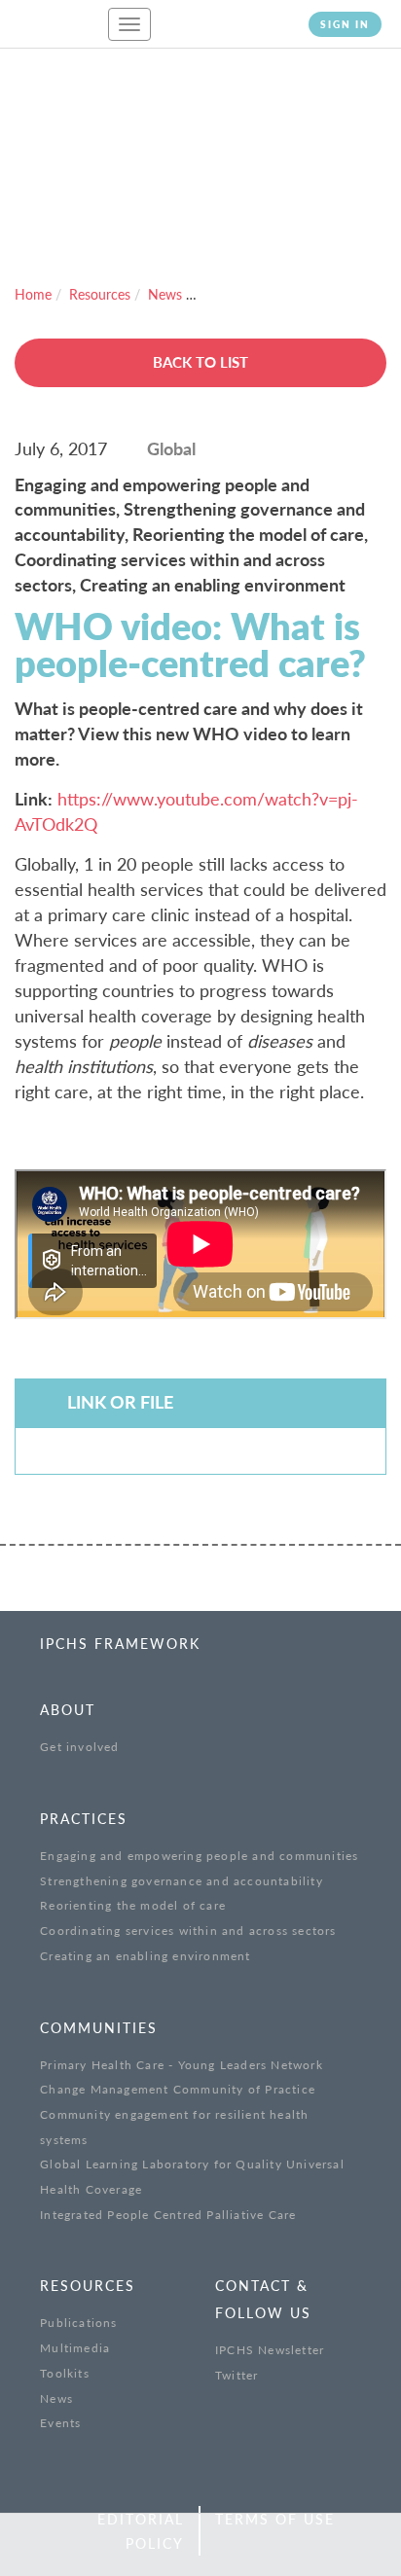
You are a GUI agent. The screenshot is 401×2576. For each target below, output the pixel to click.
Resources (100, 295)
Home (33, 295)
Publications (78, 2323)
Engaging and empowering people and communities (199, 1856)
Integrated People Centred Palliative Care (168, 2215)
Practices (84, 1819)
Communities (99, 2028)
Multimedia (75, 2348)
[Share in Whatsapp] (121, 2545)
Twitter (237, 2375)
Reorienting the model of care (133, 1905)
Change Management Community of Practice (178, 2089)
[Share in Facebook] (32, 2545)
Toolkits (65, 2373)
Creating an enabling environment (145, 1956)
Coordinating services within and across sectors (188, 1931)
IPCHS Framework (120, 1644)
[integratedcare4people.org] (49, 33)
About (68, 1710)
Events (60, 2423)
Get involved (79, 1747)
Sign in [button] (345, 24)
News (165, 295)
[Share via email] (166, 2545)
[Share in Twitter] (76, 2545)
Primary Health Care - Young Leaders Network (182, 2065)
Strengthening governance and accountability (182, 1881)
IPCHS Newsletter (270, 2350)
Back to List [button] (200, 362)
